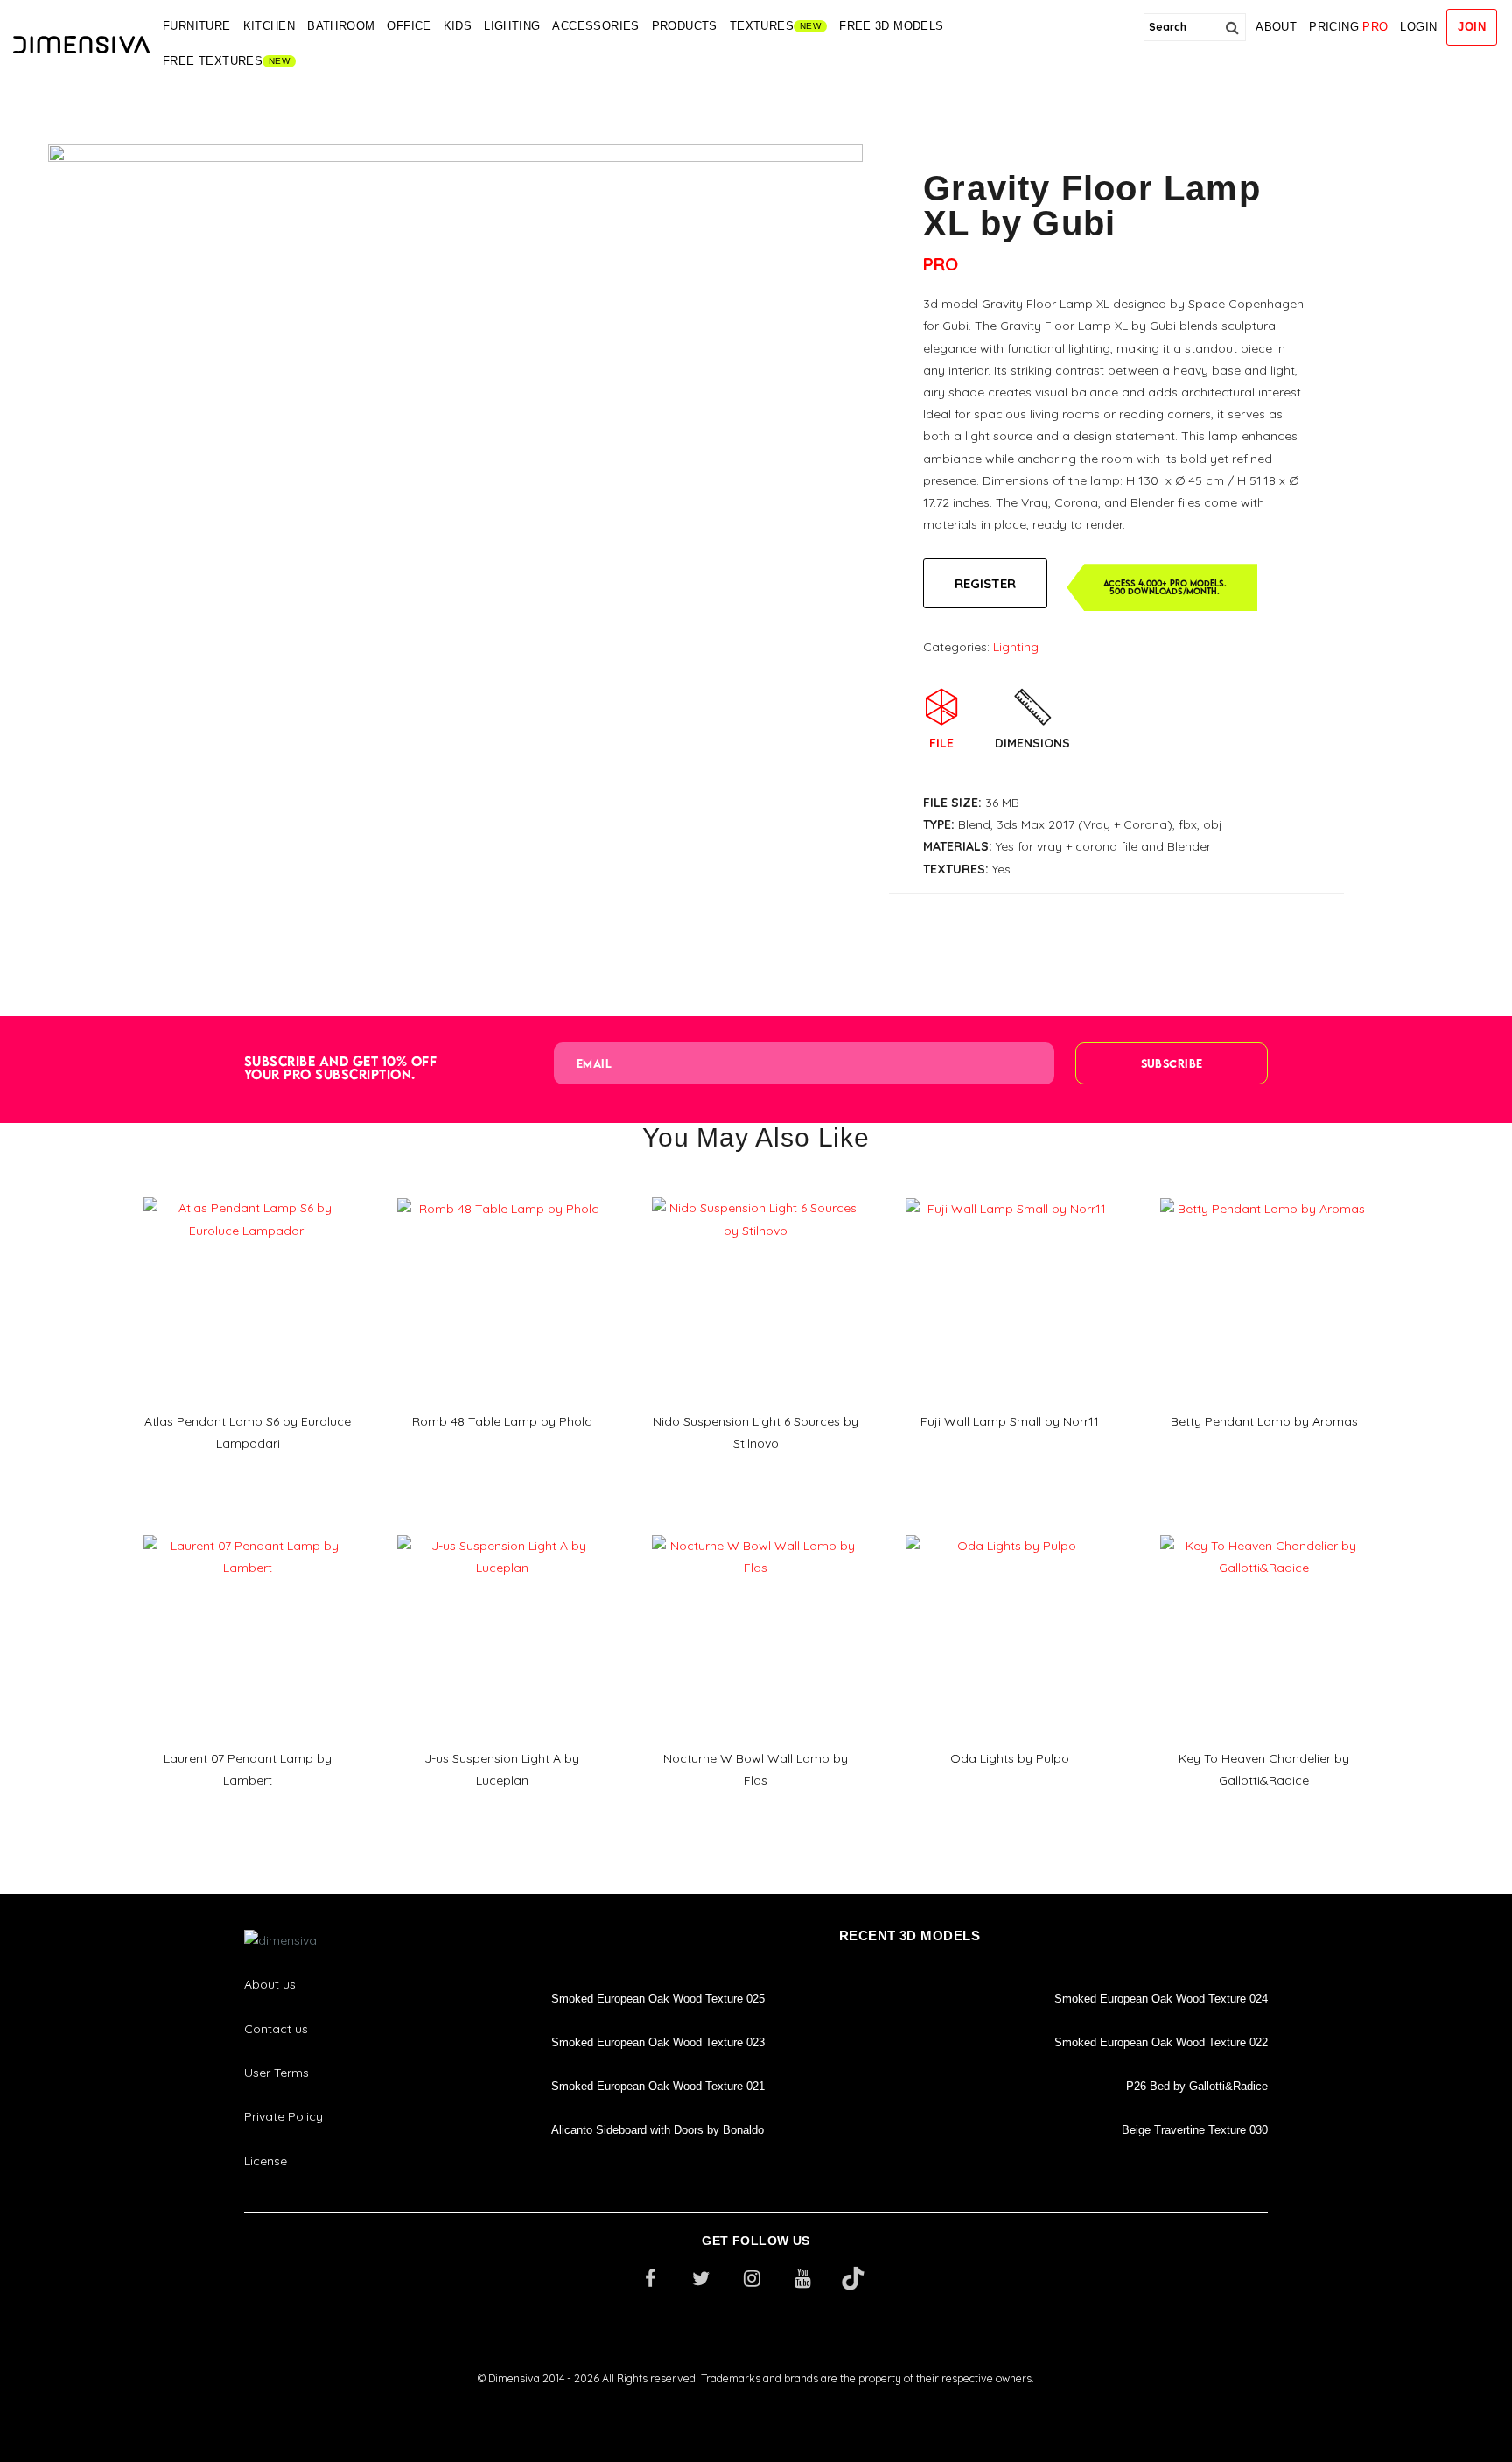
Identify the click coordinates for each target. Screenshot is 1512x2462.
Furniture (197, 26)
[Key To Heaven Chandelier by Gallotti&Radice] (1264, 1529)
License (266, 2161)
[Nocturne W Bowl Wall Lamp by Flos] (756, 1529)
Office (409, 26)
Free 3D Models (891, 26)
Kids (458, 26)
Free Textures (213, 61)
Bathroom (341, 26)
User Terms (276, 2073)
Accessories (595, 26)
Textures (762, 26)
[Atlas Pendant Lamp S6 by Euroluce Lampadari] (248, 1191)
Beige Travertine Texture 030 (1195, 2130)
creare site (756, 2402)
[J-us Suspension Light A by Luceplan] (501, 1529)
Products (685, 26)
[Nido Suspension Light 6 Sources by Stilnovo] (756, 1191)
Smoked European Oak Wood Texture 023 (658, 2042)
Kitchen (269, 26)
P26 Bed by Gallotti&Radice (1197, 2086)
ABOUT (1276, 27)
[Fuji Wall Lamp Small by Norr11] (1010, 1192)
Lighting (512, 26)
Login (1418, 27)
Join (1472, 27)
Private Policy (283, 2116)
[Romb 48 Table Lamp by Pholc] (501, 1192)
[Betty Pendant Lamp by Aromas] (1264, 1192)
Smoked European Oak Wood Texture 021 (658, 2086)
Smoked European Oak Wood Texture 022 (1161, 2042)
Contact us (276, 2029)
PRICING (1348, 27)
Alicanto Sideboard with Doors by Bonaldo (658, 2130)
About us (270, 1984)
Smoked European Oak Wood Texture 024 (1161, 1999)
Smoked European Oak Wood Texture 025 (658, 1999)
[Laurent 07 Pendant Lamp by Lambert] (248, 1529)
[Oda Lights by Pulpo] (1010, 1529)
